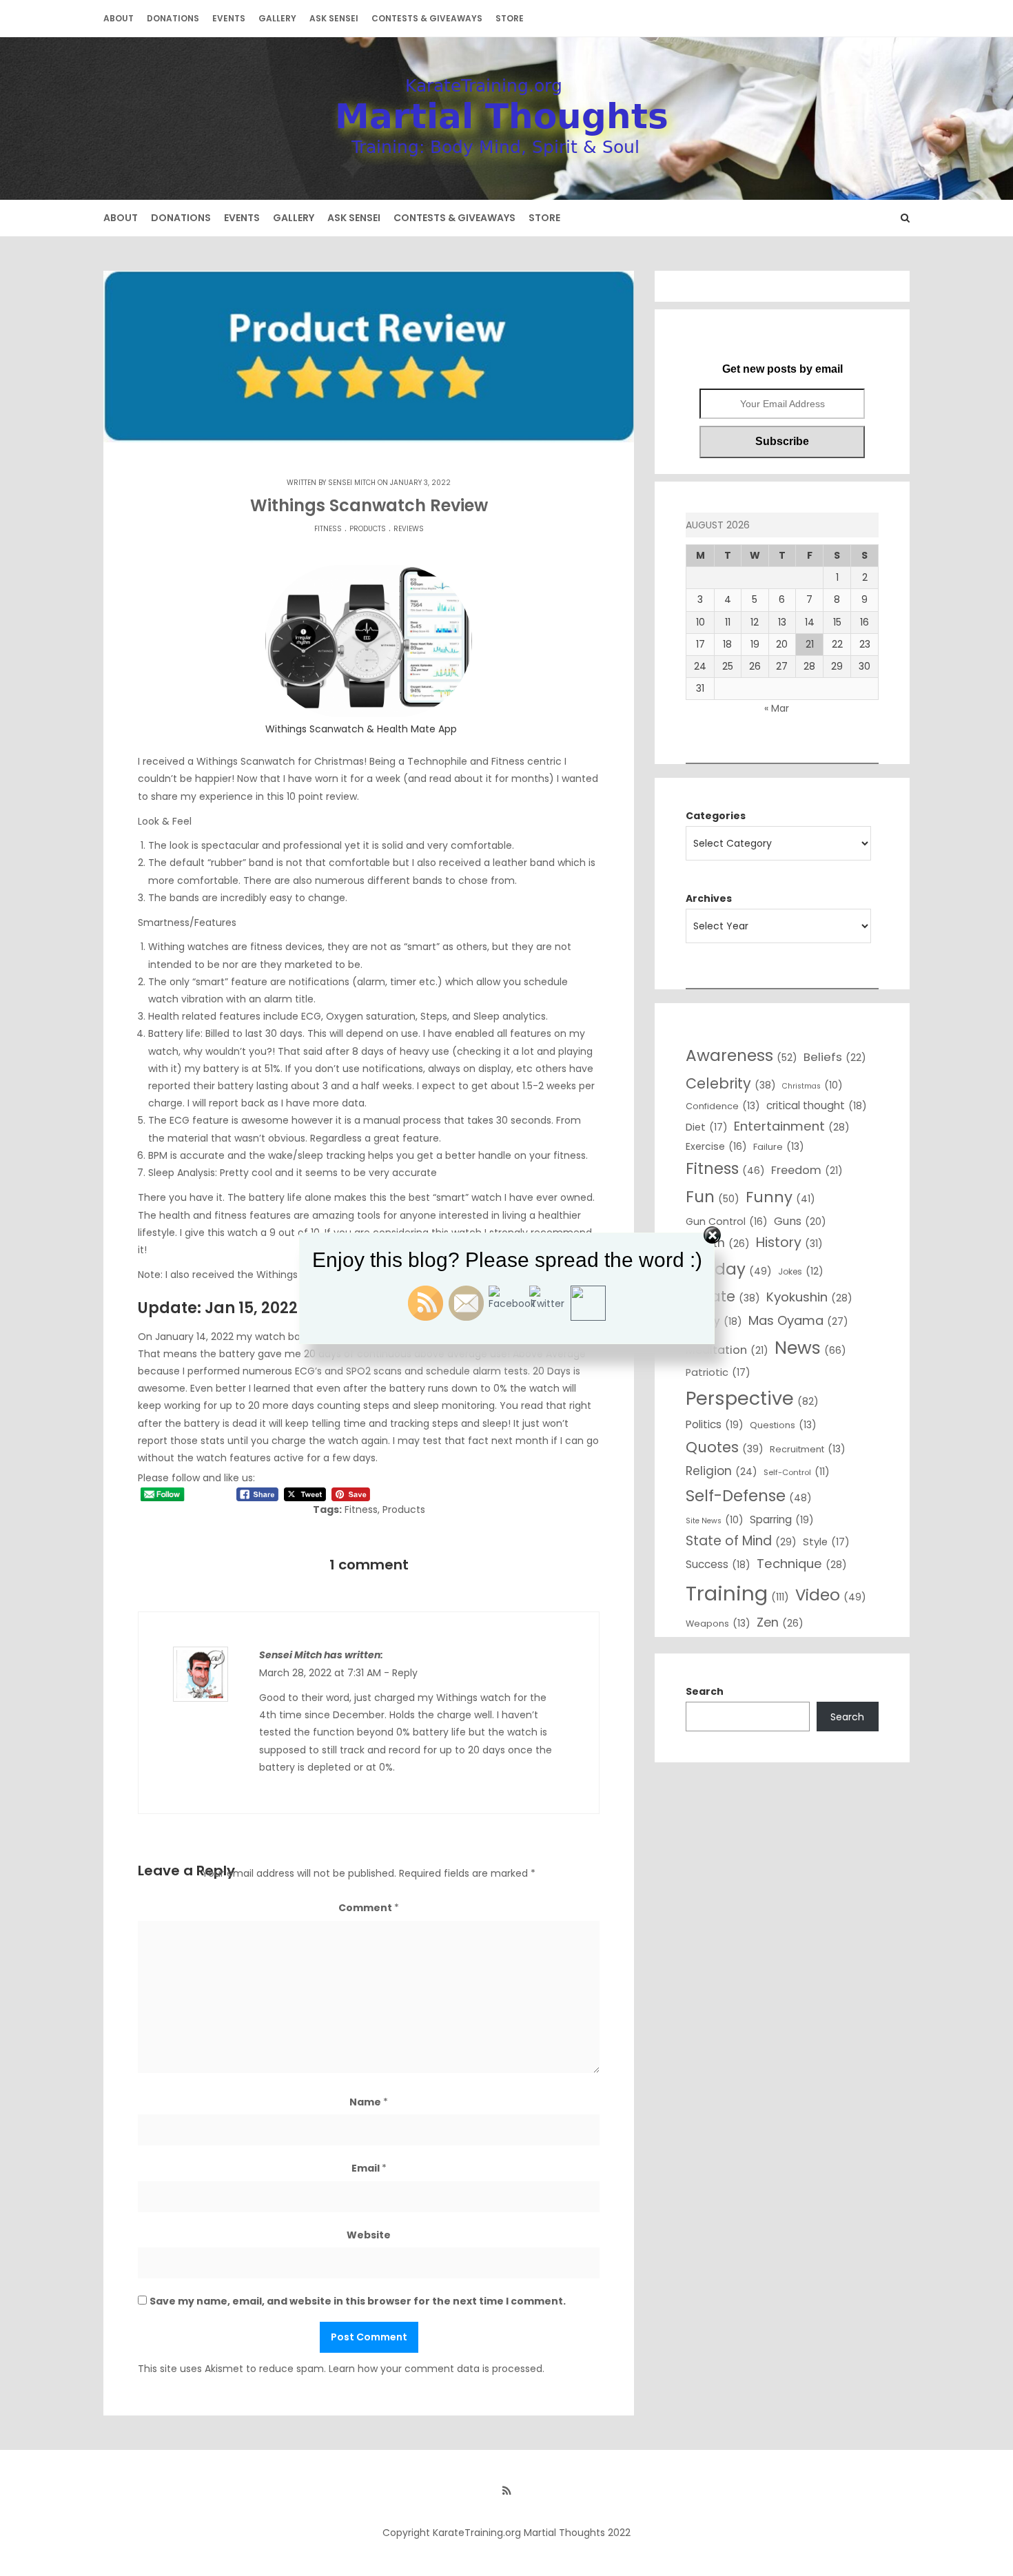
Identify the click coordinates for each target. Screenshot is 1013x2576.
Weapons (718, 1623)
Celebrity (731, 1083)
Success (718, 1564)
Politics (715, 1424)
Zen (780, 1622)
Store (510, 18)
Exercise (716, 1146)
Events (229, 18)
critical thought (817, 1105)
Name (369, 2102)
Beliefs (835, 1057)
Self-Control (797, 1472)
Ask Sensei (334, 18)
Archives (709, 898)
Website (369, 2235)
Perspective (752, 1398)
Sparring (782, 1519)
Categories (716, 816)
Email (369, 2168)
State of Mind (741, 1541)
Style (826, 1542)
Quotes (725, 1447)
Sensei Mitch (352, 483)
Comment (369, 1908)
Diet (707, 1127)
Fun (713, 1197)
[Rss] (506, 2491)
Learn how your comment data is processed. (437, 2369)
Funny (780, 1197)
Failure (779, 1146)
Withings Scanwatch (246, 761)
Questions (783, 1425)
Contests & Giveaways (427, 18)
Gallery (277, 18)
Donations (173, 18)
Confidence (723, 1106)
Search (705, 1691)
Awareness (741, 1055)
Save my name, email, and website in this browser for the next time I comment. (358, 2301)
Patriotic (718, 1372)
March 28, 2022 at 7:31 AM (320, 1673)
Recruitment (808, 1449)
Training (737, 1593)
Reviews (409, 529)
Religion (722, 1471)
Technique (802, 1564)
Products (368, 529)
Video (831, 1595)
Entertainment (792, 1126)
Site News (715, 1520)
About (119, 18)
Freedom (807, 1170)
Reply (405, 1673)
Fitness (328, 529)
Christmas (812, 1085)
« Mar (777, 708)
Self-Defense (749, 1496)
